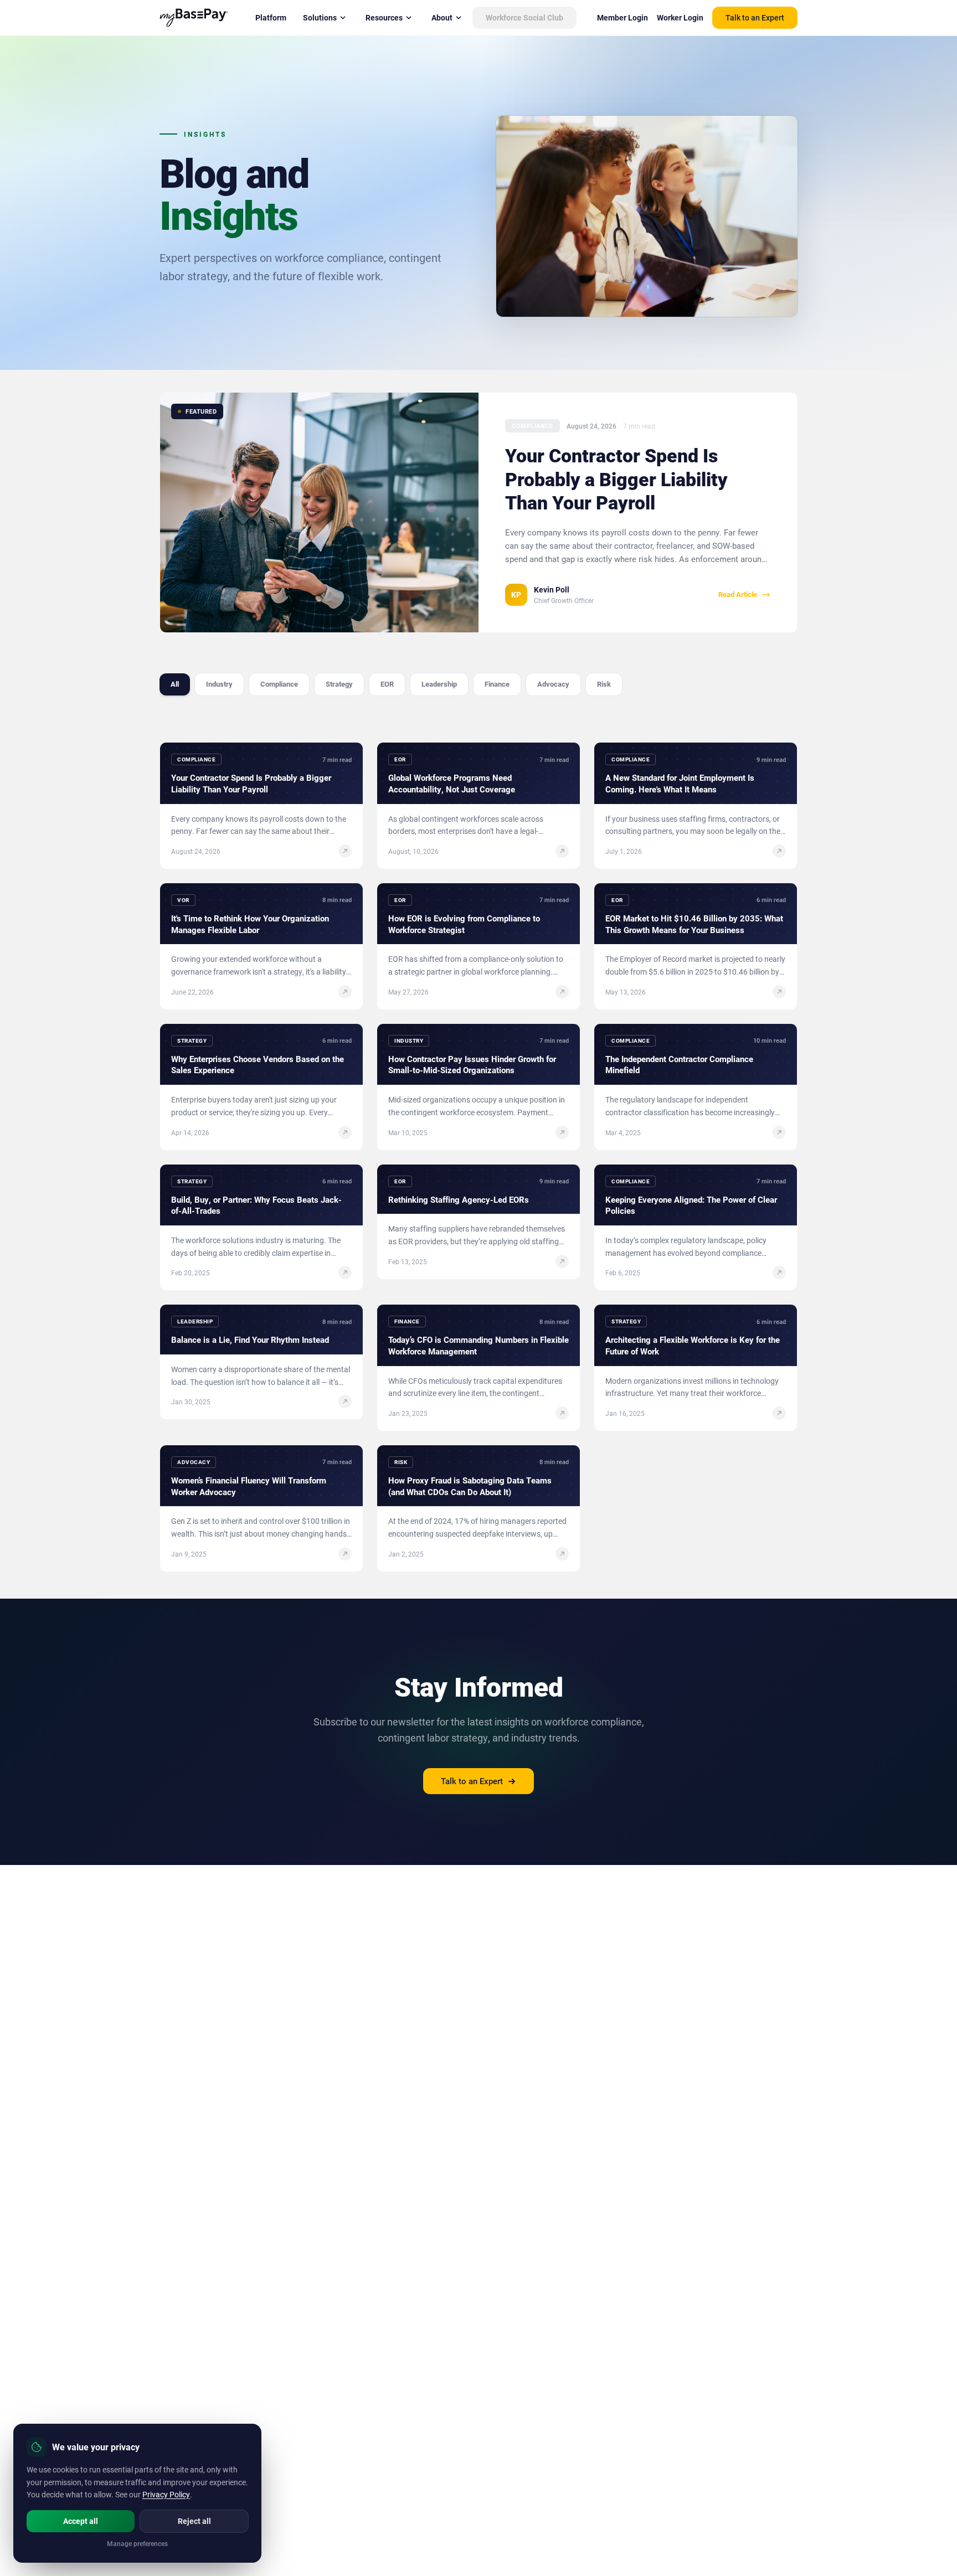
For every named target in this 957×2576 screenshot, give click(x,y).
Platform (271, 17)
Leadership (439, 684)
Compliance (279, 684)
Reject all (194, 2521)
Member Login (622, 17)
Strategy (339, 684)
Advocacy (553, 684)
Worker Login (680, 17)
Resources (384, 17)
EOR (387, 684)
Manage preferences (137, 2543)
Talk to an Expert (755, 17)
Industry (219, 684)
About (442, 17)
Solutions (320, 17)
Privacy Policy (166, 2494)
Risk (604, 684)
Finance (497, 684)
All (175, 684)
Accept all (81, 2521)
